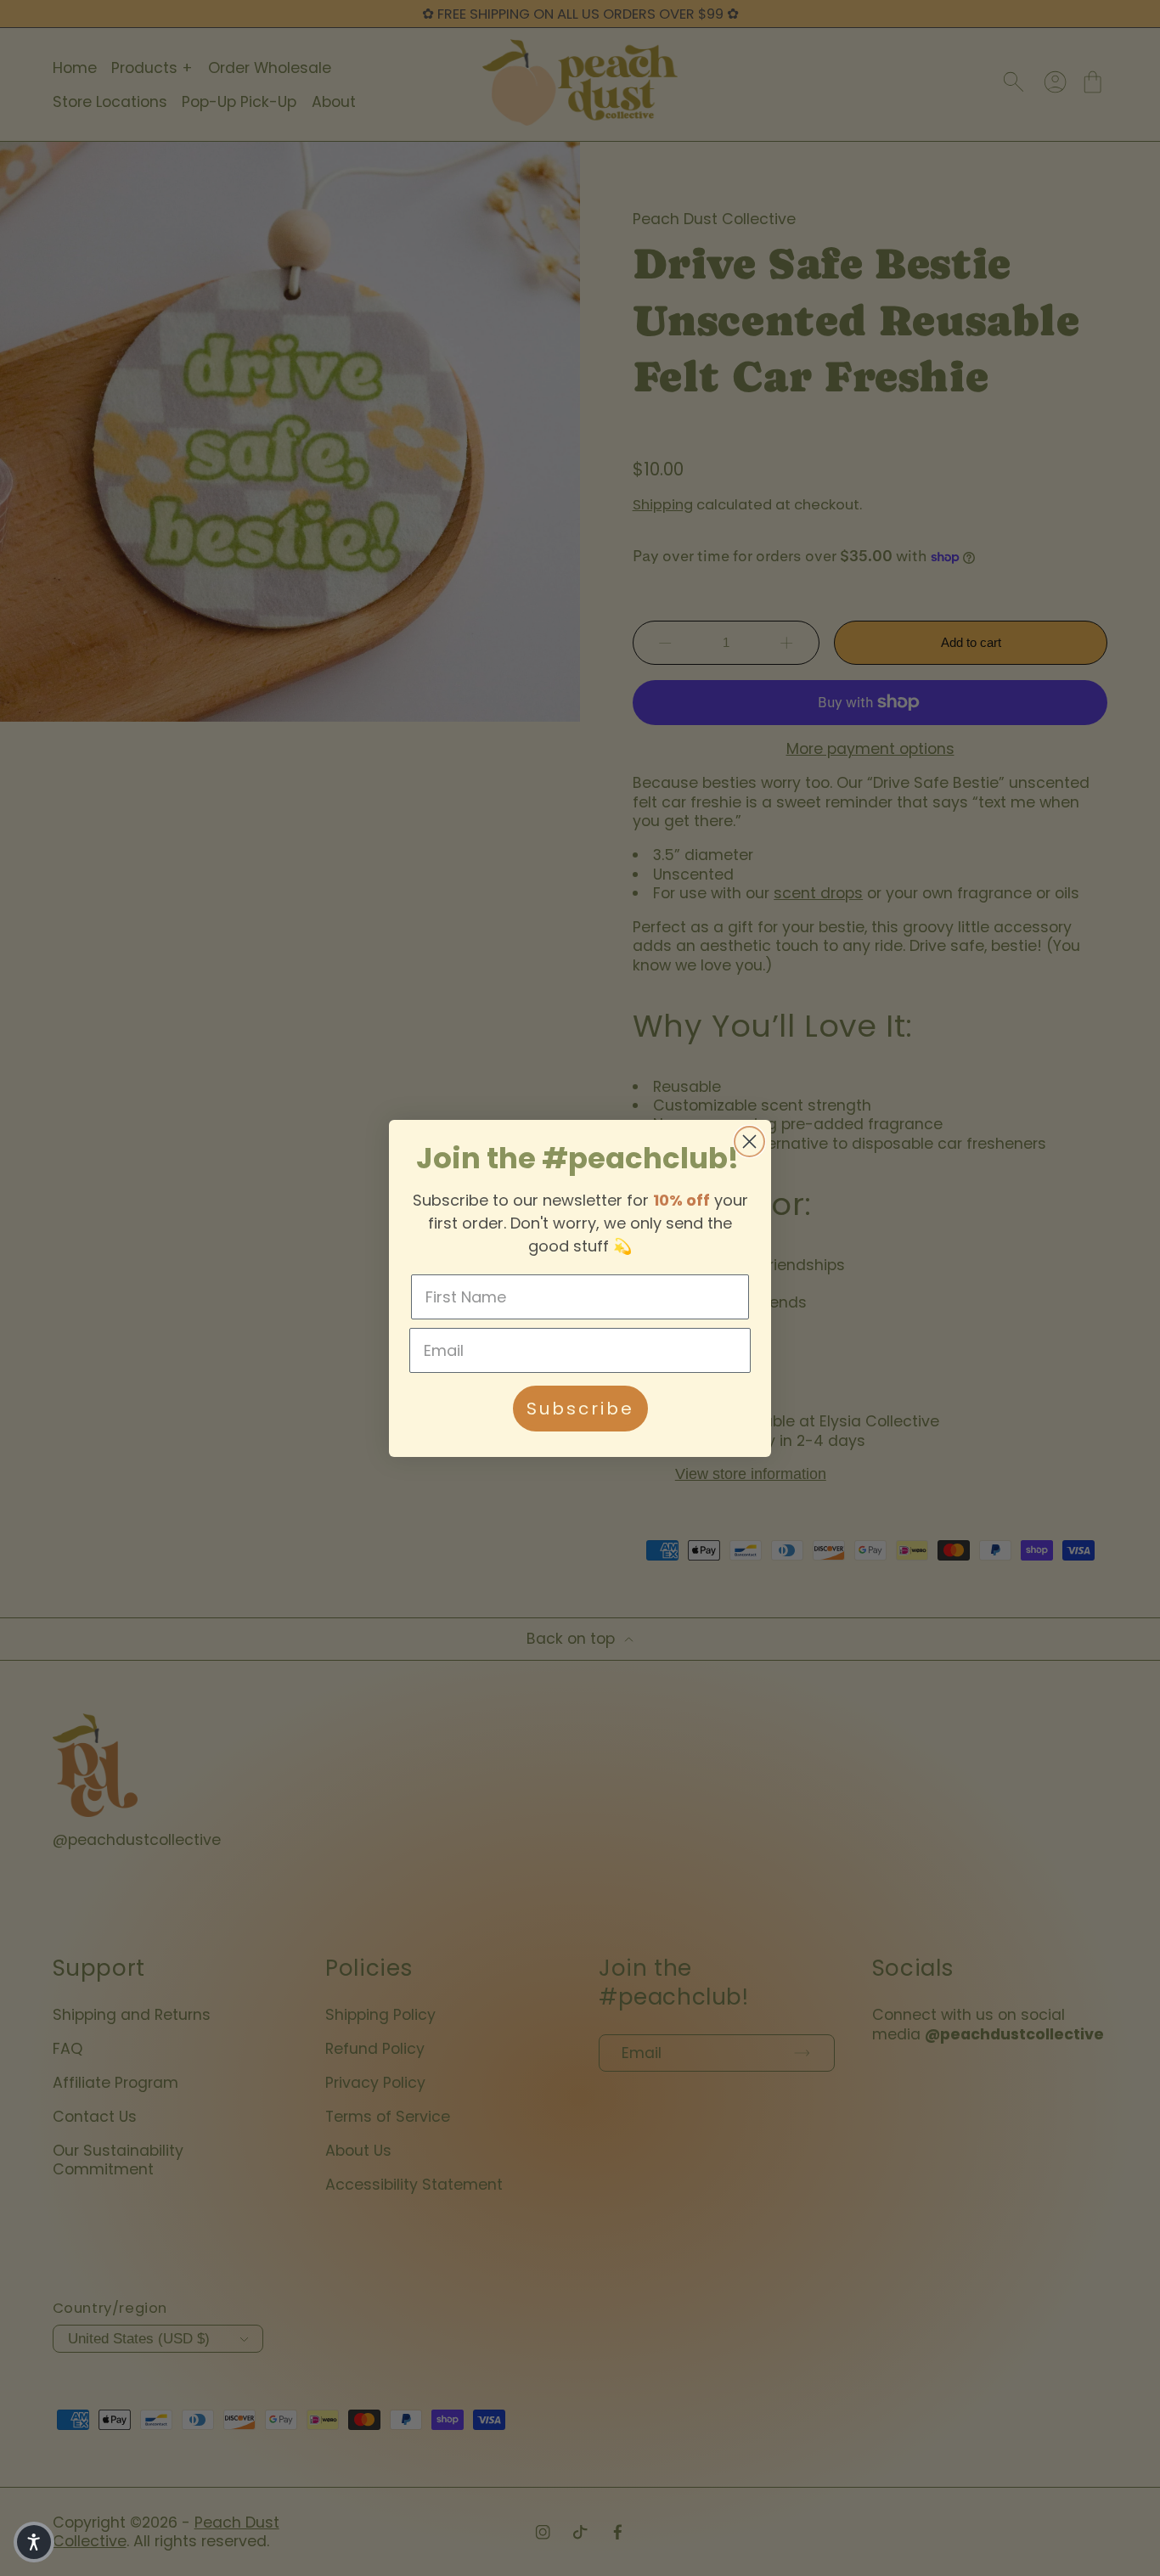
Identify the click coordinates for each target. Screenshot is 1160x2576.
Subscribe (580, 1409)
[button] (34, 2542)
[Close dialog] (749, 1142)
